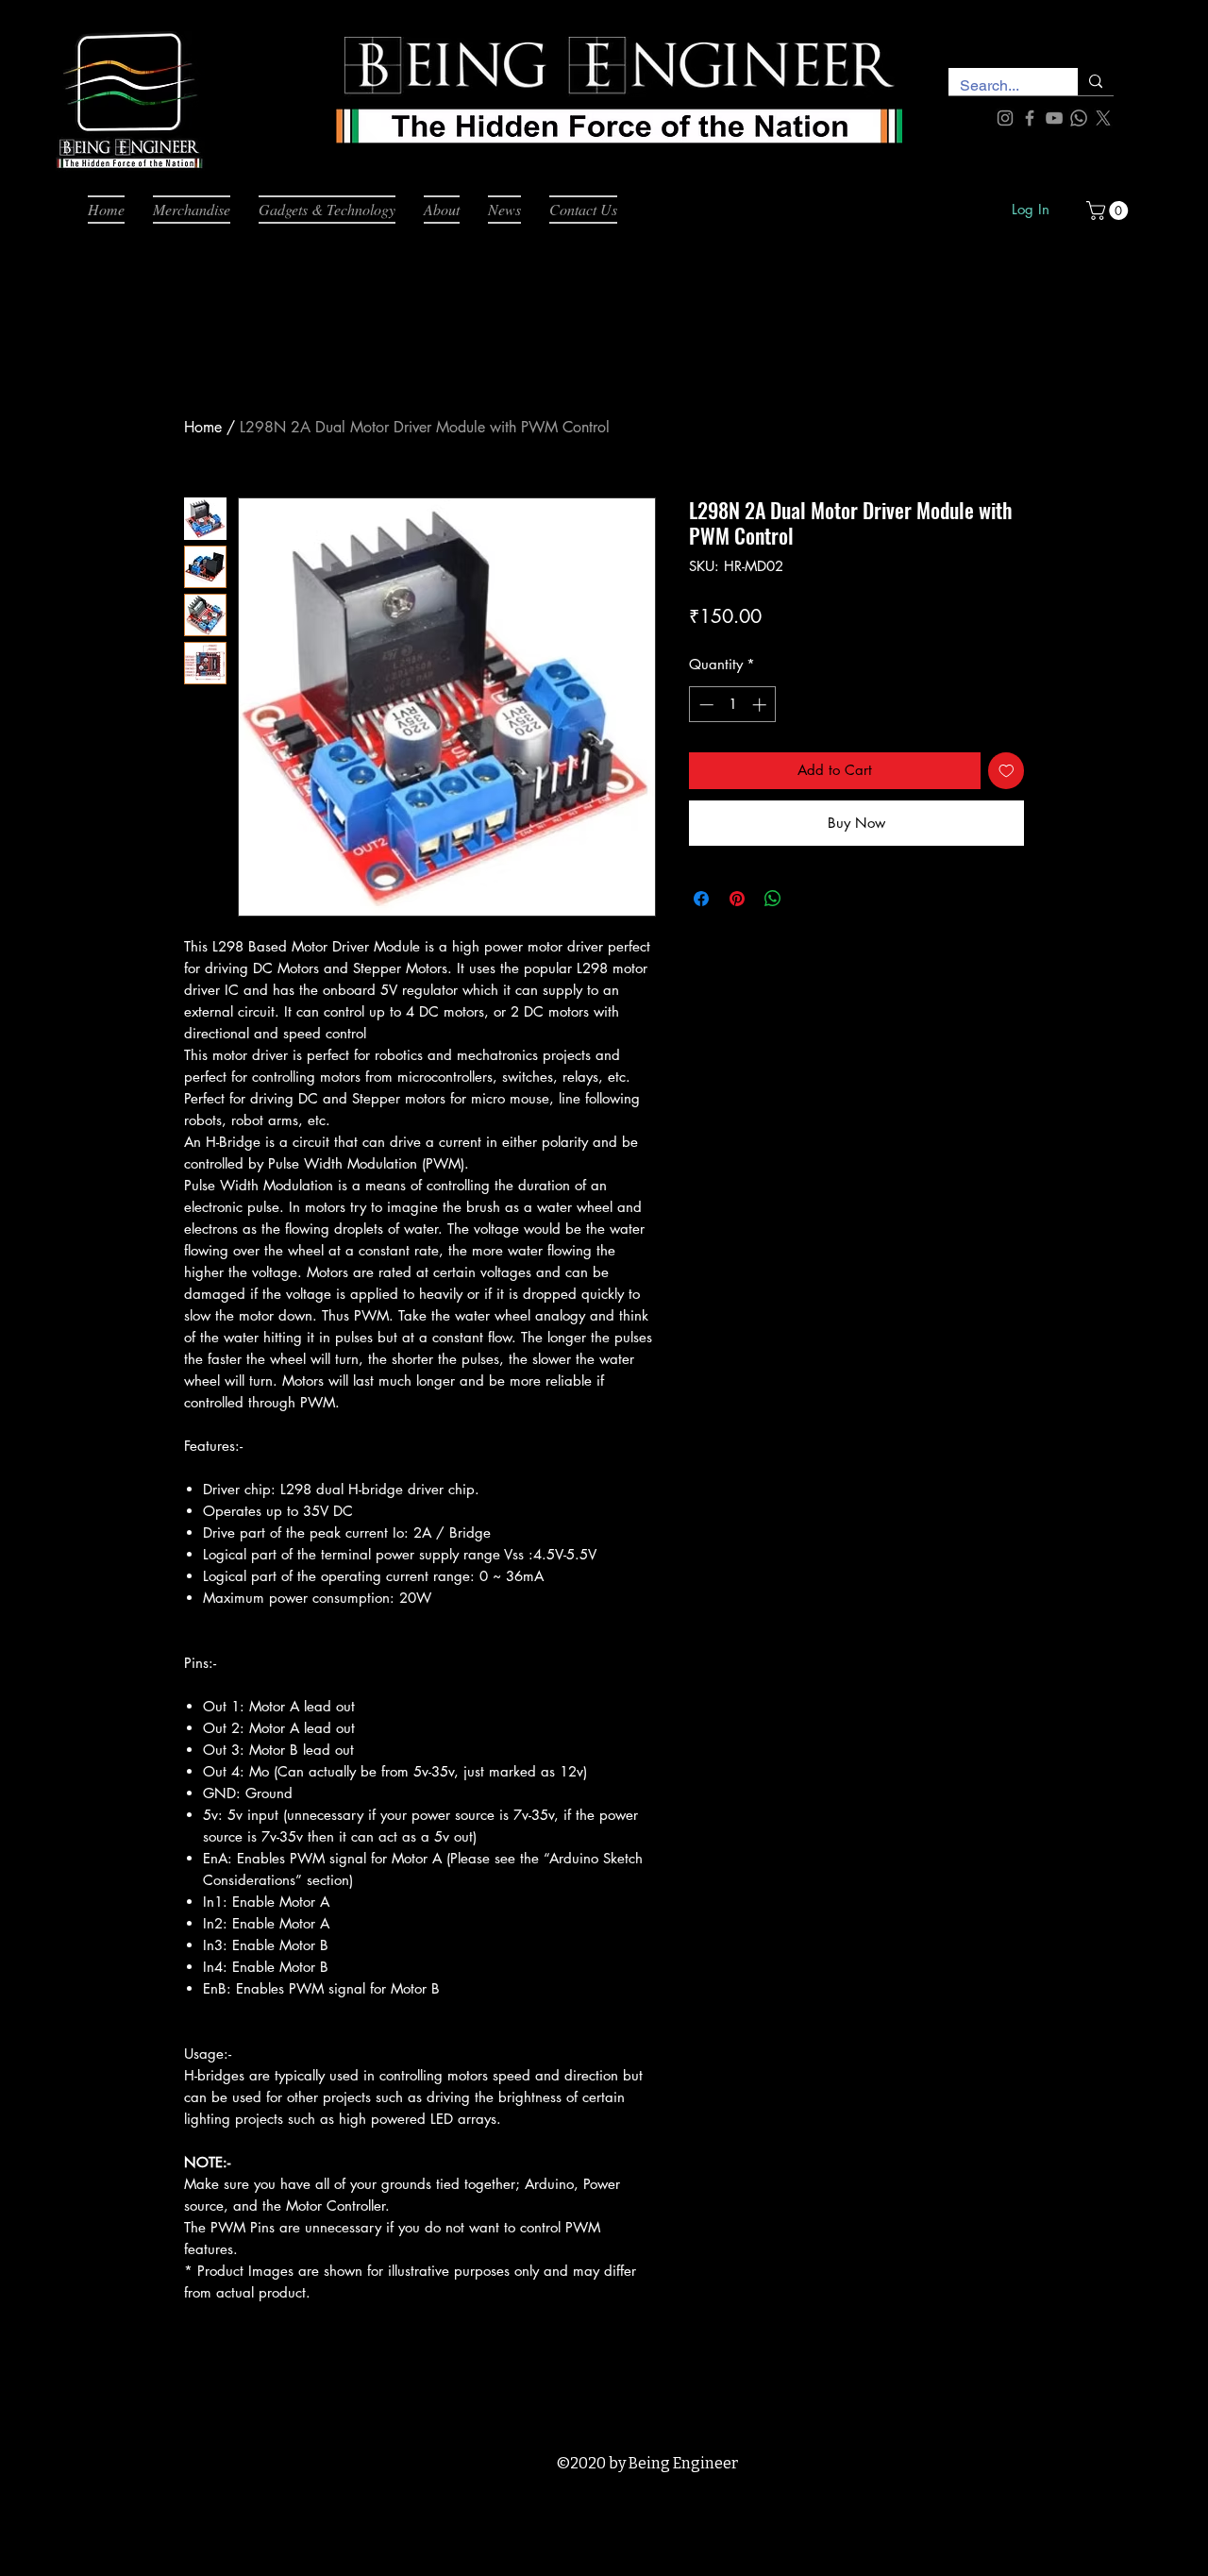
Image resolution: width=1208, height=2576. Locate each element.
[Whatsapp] (1079, 118)
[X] (1103, 118)
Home (203, 427)
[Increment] (761, 705)
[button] (1109, 210)
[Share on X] (809, 899)
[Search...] (1096, 82)
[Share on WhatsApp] (773, 899)
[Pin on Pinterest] (737, 899)
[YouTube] (1054, 118)
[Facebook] (1030, 118)
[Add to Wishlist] (1007, 771)
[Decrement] (705, 705)
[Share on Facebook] (701, 899)
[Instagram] (1005, 118)
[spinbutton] (733, 705)
